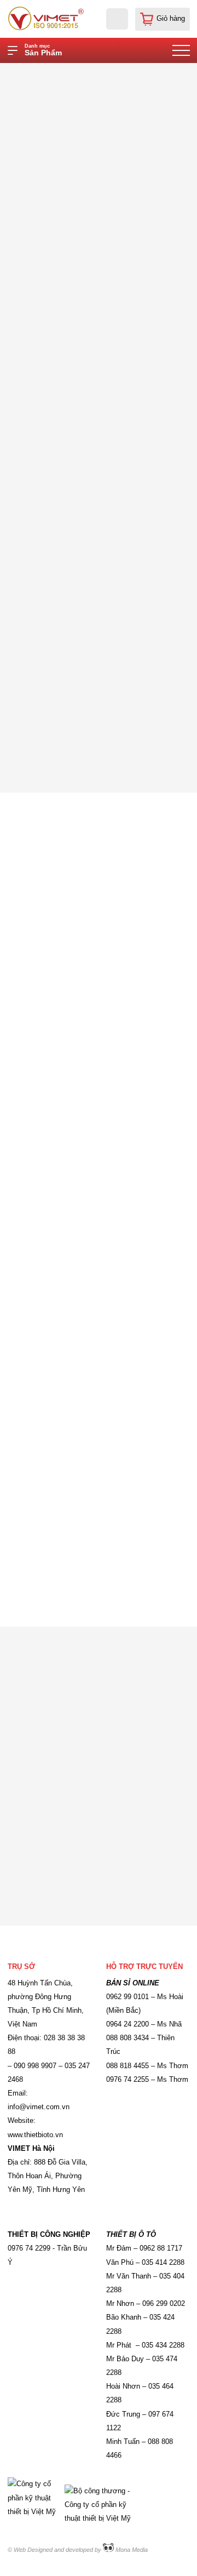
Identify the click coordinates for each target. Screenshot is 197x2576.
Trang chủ (78, 72)
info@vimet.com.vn (70, 1194)
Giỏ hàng (171, 19)
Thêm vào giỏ (145, 722)
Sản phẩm (125, 72)
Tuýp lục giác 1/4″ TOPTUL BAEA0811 (126, 82)
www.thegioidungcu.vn (84, 1184)
